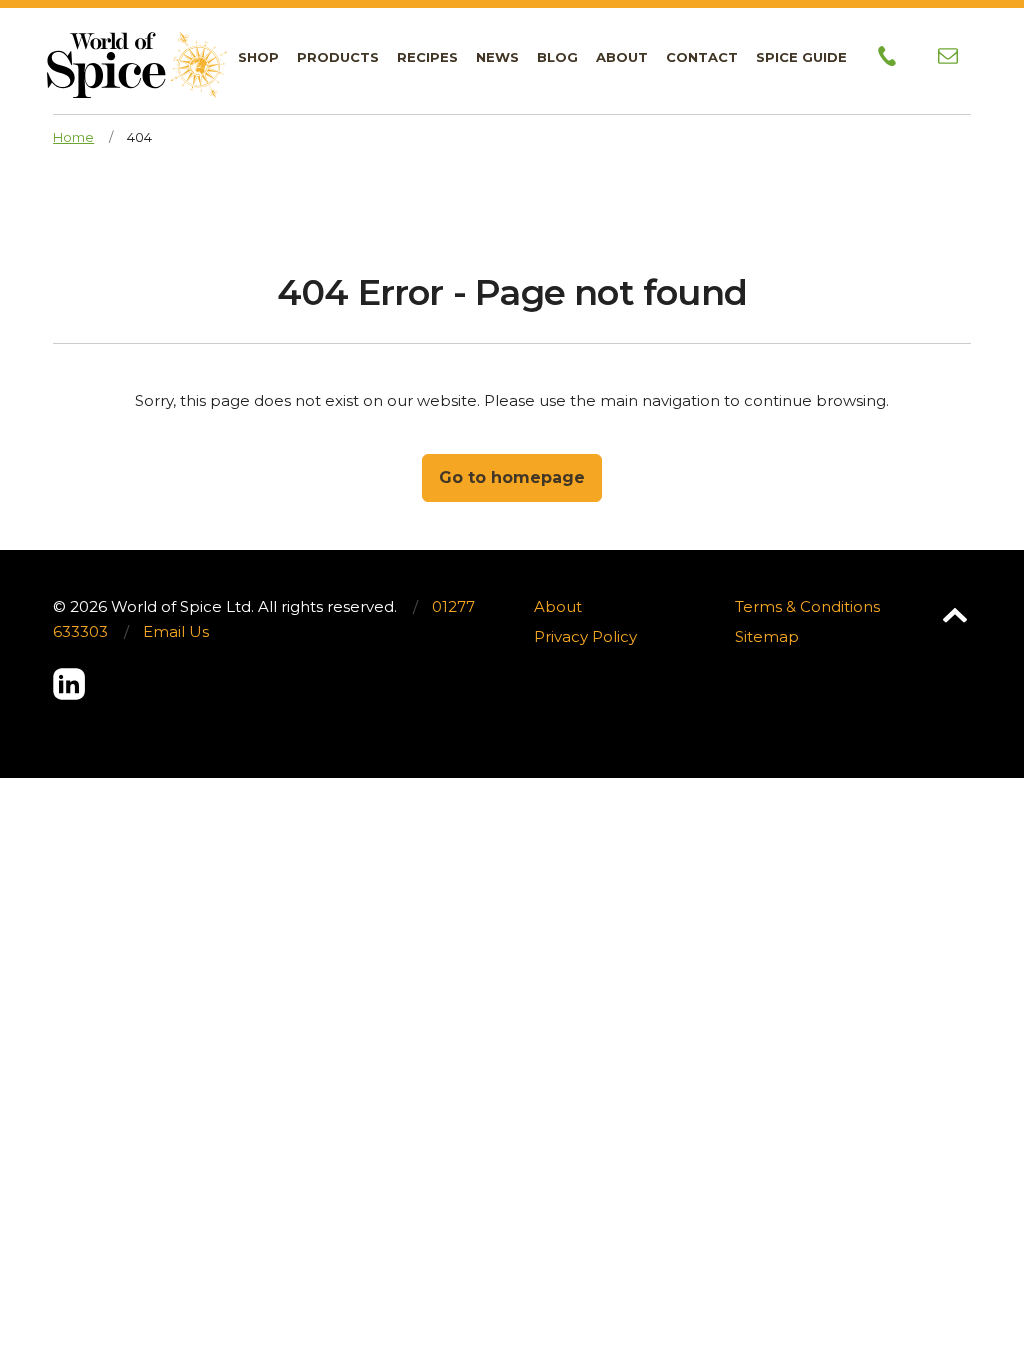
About (622, 57)
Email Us (176, 631)
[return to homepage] (137, 49)
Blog (557, 57)
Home (73, 137)
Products (338, 57)
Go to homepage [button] (512, 477)
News (497, 57)
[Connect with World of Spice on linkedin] (69, 684)
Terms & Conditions (807, 606)
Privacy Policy (585, 636)
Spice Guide (801, 57)
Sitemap (767, 636)
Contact (702, 57)
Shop (258, 57)
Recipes (427, 57)
